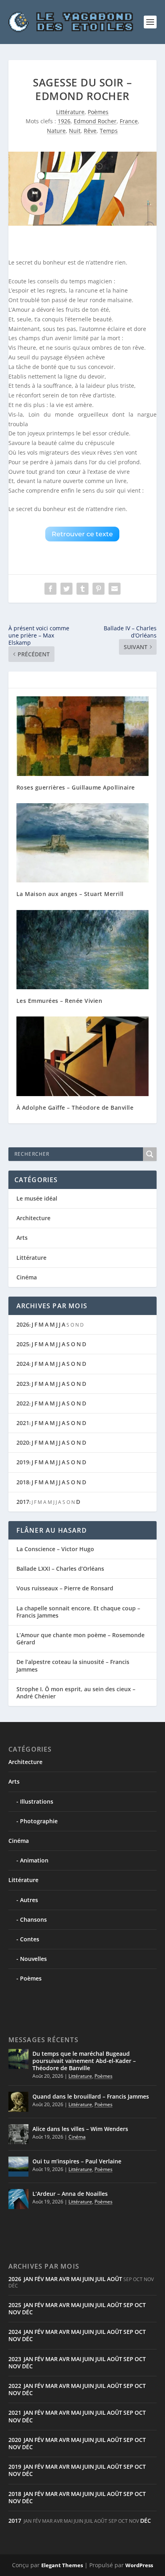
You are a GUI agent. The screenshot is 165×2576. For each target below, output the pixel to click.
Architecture (33, 1218)
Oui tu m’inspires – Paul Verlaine (77, 2161)
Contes (30, 1939)
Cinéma (27, 1277)
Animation (34, 1860)
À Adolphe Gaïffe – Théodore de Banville (75, 1108)
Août (115, 2279)
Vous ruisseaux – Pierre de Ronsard (65, 1588)
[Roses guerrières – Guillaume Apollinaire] (83, 736)
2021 (23, 1423)
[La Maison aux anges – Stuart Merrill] (83, 843)
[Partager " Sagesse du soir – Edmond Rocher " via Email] (115, 589)
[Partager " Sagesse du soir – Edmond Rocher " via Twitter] (66, 589)
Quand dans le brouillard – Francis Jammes (91, 2096)
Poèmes (98, 112)
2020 (23, 1442)
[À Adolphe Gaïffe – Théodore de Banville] (83, 1056)
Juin (88, 2279)
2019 (23, 1462)
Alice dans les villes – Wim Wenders (80, 2129)
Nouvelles (33, 1959)
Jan (28, 2279)
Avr (64, 2279)
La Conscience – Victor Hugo (55, 1549)
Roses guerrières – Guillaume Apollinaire (76, 787)
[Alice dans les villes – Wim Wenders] (18, 2134)
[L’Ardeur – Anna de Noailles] (18, 2199)
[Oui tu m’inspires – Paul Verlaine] (18, 2167)
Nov (15, 2312)
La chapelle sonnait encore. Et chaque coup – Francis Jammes (78, 1612)
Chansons (33, 1919)
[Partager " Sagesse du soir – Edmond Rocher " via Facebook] (50, 589)
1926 (64, 121)
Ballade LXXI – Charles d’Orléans (60, 1569)
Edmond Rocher (95, 121)
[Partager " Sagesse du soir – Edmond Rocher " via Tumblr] (82, 589)
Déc (27, 2312)
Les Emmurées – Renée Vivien (59, 1001)
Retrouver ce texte (82, 534)
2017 (23, 1502)
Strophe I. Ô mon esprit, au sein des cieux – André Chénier (76, 1693)
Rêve (90, 131)
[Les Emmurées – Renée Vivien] (83, 950)
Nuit (75, 131)
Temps (109, 131)
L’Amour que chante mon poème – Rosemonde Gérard (80, 1639)
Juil (101, 2279)
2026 (23, 1324)
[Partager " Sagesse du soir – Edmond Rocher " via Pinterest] (99, 589)
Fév (39, 2279)
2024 (23, 1364)
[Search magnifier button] (150, 1154)
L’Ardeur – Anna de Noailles (70, 2194)
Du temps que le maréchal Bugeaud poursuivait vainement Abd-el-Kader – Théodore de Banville (84, 2061)
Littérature (70, 112)
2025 (23, 1344)
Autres (29, 1900)
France (129, 121)
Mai (76, 2279)
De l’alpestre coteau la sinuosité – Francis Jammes (73, 1665)
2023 (23, 1384)
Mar (51, 2279)
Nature (56, 131)
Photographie (39, 1821)
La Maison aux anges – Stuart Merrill (70, 894)
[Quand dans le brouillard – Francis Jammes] (18, 2102)
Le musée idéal (37, 1198)
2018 (23, 1482)
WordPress (139, 2565)
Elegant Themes (62, 2565)
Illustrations (37, 1801)
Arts (22, 1238)
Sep (128, 2305)
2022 (23, 1403)
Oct (140, 2305)
